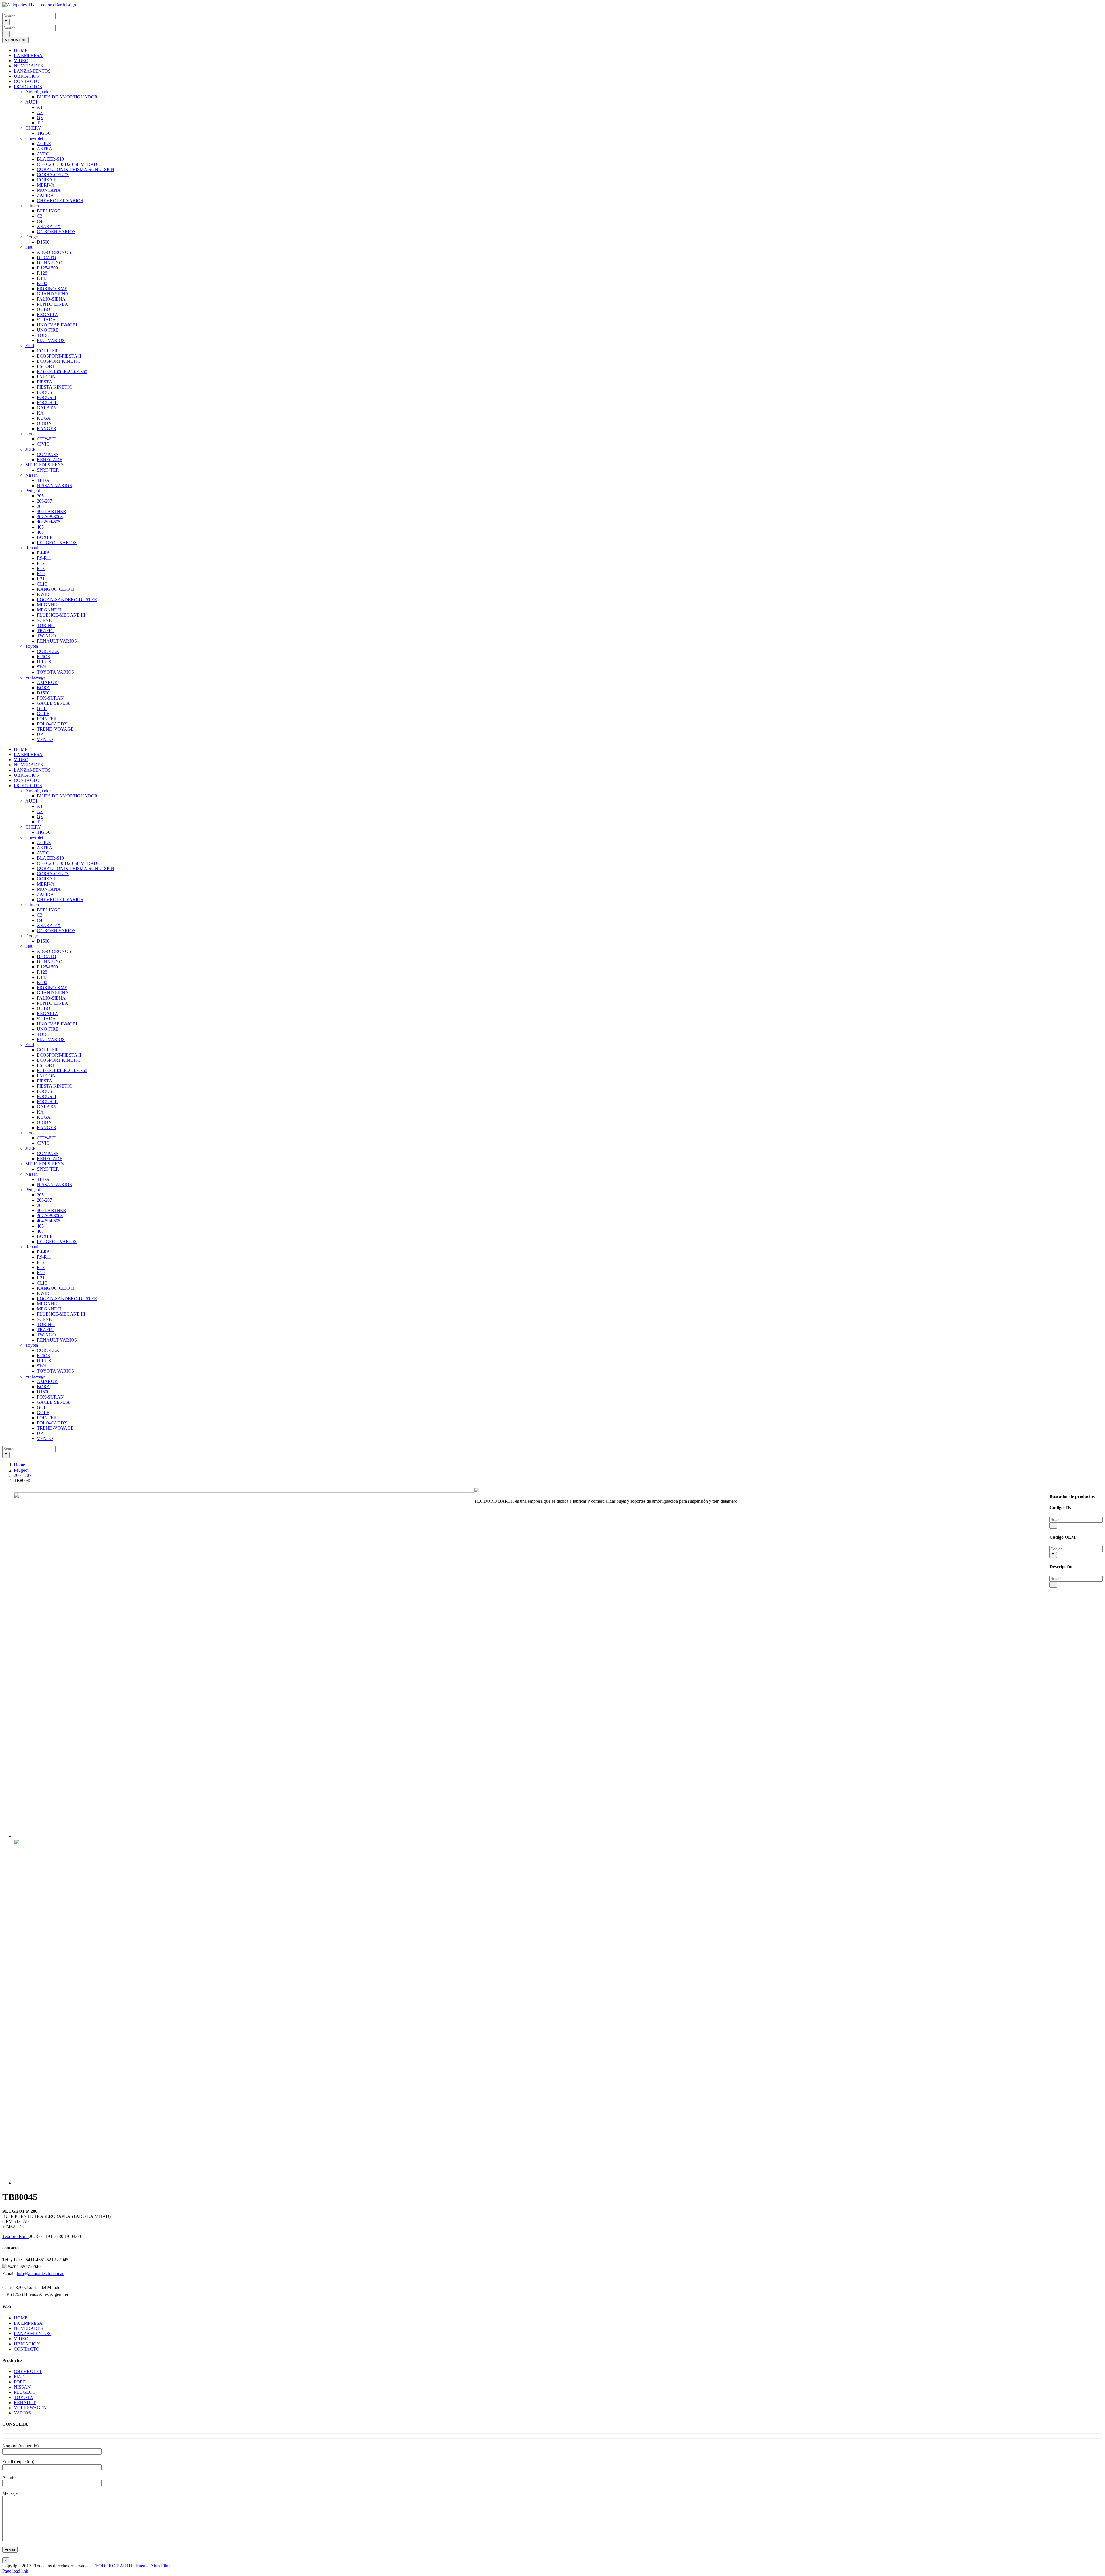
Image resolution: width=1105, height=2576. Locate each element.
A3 (40, 112)
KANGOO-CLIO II (55, 589)
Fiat (29, 247)
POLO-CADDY (52, 724)
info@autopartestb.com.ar (40, 2274)
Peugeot (33, 491)
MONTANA (49, 190)
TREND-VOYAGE (55, 729)
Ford (30, 346)
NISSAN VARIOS (54, 486)
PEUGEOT (25, 2392)
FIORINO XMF (52, 289)
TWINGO (46, 636)
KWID (43, 594)
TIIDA (43, 480)
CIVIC (43, 444)
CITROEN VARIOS (56, 232)
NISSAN (22, 2387)
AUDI (31, 102)
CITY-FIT (46, 439)
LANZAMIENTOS (32, 71)
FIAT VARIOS (51, 340)
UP (40, 734)
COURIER (47, 351)
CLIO (42, 584)
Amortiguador (38, 92)
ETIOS (43, 657)
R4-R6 (43, 553)
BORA (43, 688)
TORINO (46, 625)
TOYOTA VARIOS (55, 672)
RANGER (47, 429)
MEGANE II (49, 610)
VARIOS (22, 2413)
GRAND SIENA (53, 294)
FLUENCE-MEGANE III (61, 615)
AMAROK (47, 682)
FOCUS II (46, 397)
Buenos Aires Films (153, 2566)
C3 (40, 216)
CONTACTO (27, 81)
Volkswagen (37, 677)
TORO (43, 335)
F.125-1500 (47, 268)
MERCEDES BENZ (45, 465)
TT (40, 123)
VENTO (45, 739)
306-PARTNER (52, 511)
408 (40, 532)
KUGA (44, 418)
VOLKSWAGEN (30, 2408)
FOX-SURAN (50, 698)
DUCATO (46, 258)
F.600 (42, 283)
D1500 (43, 242)
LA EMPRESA (28, 55)
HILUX (44, 662)
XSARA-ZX (49, 226)
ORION (44, 423)
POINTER (47, 719)
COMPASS (48, 454)
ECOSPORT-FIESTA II (59, 356)
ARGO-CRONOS (54, 252)
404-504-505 (49, 522)
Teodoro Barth (16, 2236)
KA (40, 413)
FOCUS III (47, 403)
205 (40, 496)
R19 (41, 574)
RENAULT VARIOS (57, 641)
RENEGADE (50, 460)
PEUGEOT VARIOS (57, 543)
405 (40, 527)
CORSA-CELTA (53, 175)
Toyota (32, 646)
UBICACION (27, 76)
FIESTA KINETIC (54, 387)
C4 (40, 221)
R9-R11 (44, 558)
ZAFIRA (45, 195)
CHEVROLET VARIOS (60, 201)
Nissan (32, 475)
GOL (42, 708)
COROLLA (48, 651)
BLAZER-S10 (50, 159)
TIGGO (44, 133)
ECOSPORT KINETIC (59, 361)
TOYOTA (23, 2397)
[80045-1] (244, 2183)
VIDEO (21, 61)
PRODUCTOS (28, 87)
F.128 (42, 273)
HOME (21, 50)
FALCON (46, 377)
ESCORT (46, 366)
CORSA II (47, 180)
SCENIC (45, 620)
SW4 (41, 667)
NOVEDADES (28, 66)
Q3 (40, 118)
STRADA (46, 320)
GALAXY (47, 408)
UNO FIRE (48, 330)
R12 (41, 563)
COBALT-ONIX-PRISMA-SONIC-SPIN (76, 169)
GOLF (43, 714)
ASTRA (45, 149)
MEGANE (47, 605)
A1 (40, 107)
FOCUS (44, 392)
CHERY (33, 128)
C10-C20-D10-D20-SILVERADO (69, 164)
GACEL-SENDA (53, 703)
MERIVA (46, 185)
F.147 (42, 278)
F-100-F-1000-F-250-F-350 (62, 372)
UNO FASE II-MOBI (57, 325)
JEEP (30, 449)
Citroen (32, 206)
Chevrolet (34, 138)
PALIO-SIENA (51, 299)
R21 (41, 579)
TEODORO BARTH (113, 2566)
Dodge (32, 237)
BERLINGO (49, 211)
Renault (32, 548)
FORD (20, 2382)
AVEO (43, 154)
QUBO (44, 309)
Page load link (15, 2571)
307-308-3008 (50, 517)
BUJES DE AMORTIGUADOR (67, 97)
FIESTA (45, 382)
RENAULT (25, 2403)
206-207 (44, 501)
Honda (32, 434)
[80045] (244, 1836)
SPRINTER (48, 470)
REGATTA (47, 315)
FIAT (19, 2377)
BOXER (45, 537)
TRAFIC (45, 631)
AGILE (44, 144)
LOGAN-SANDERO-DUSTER (67, 600)
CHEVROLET (28, 2371)
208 (40, 506)
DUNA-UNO (50, 263)
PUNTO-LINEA (53, 304)
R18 (41, 568)
